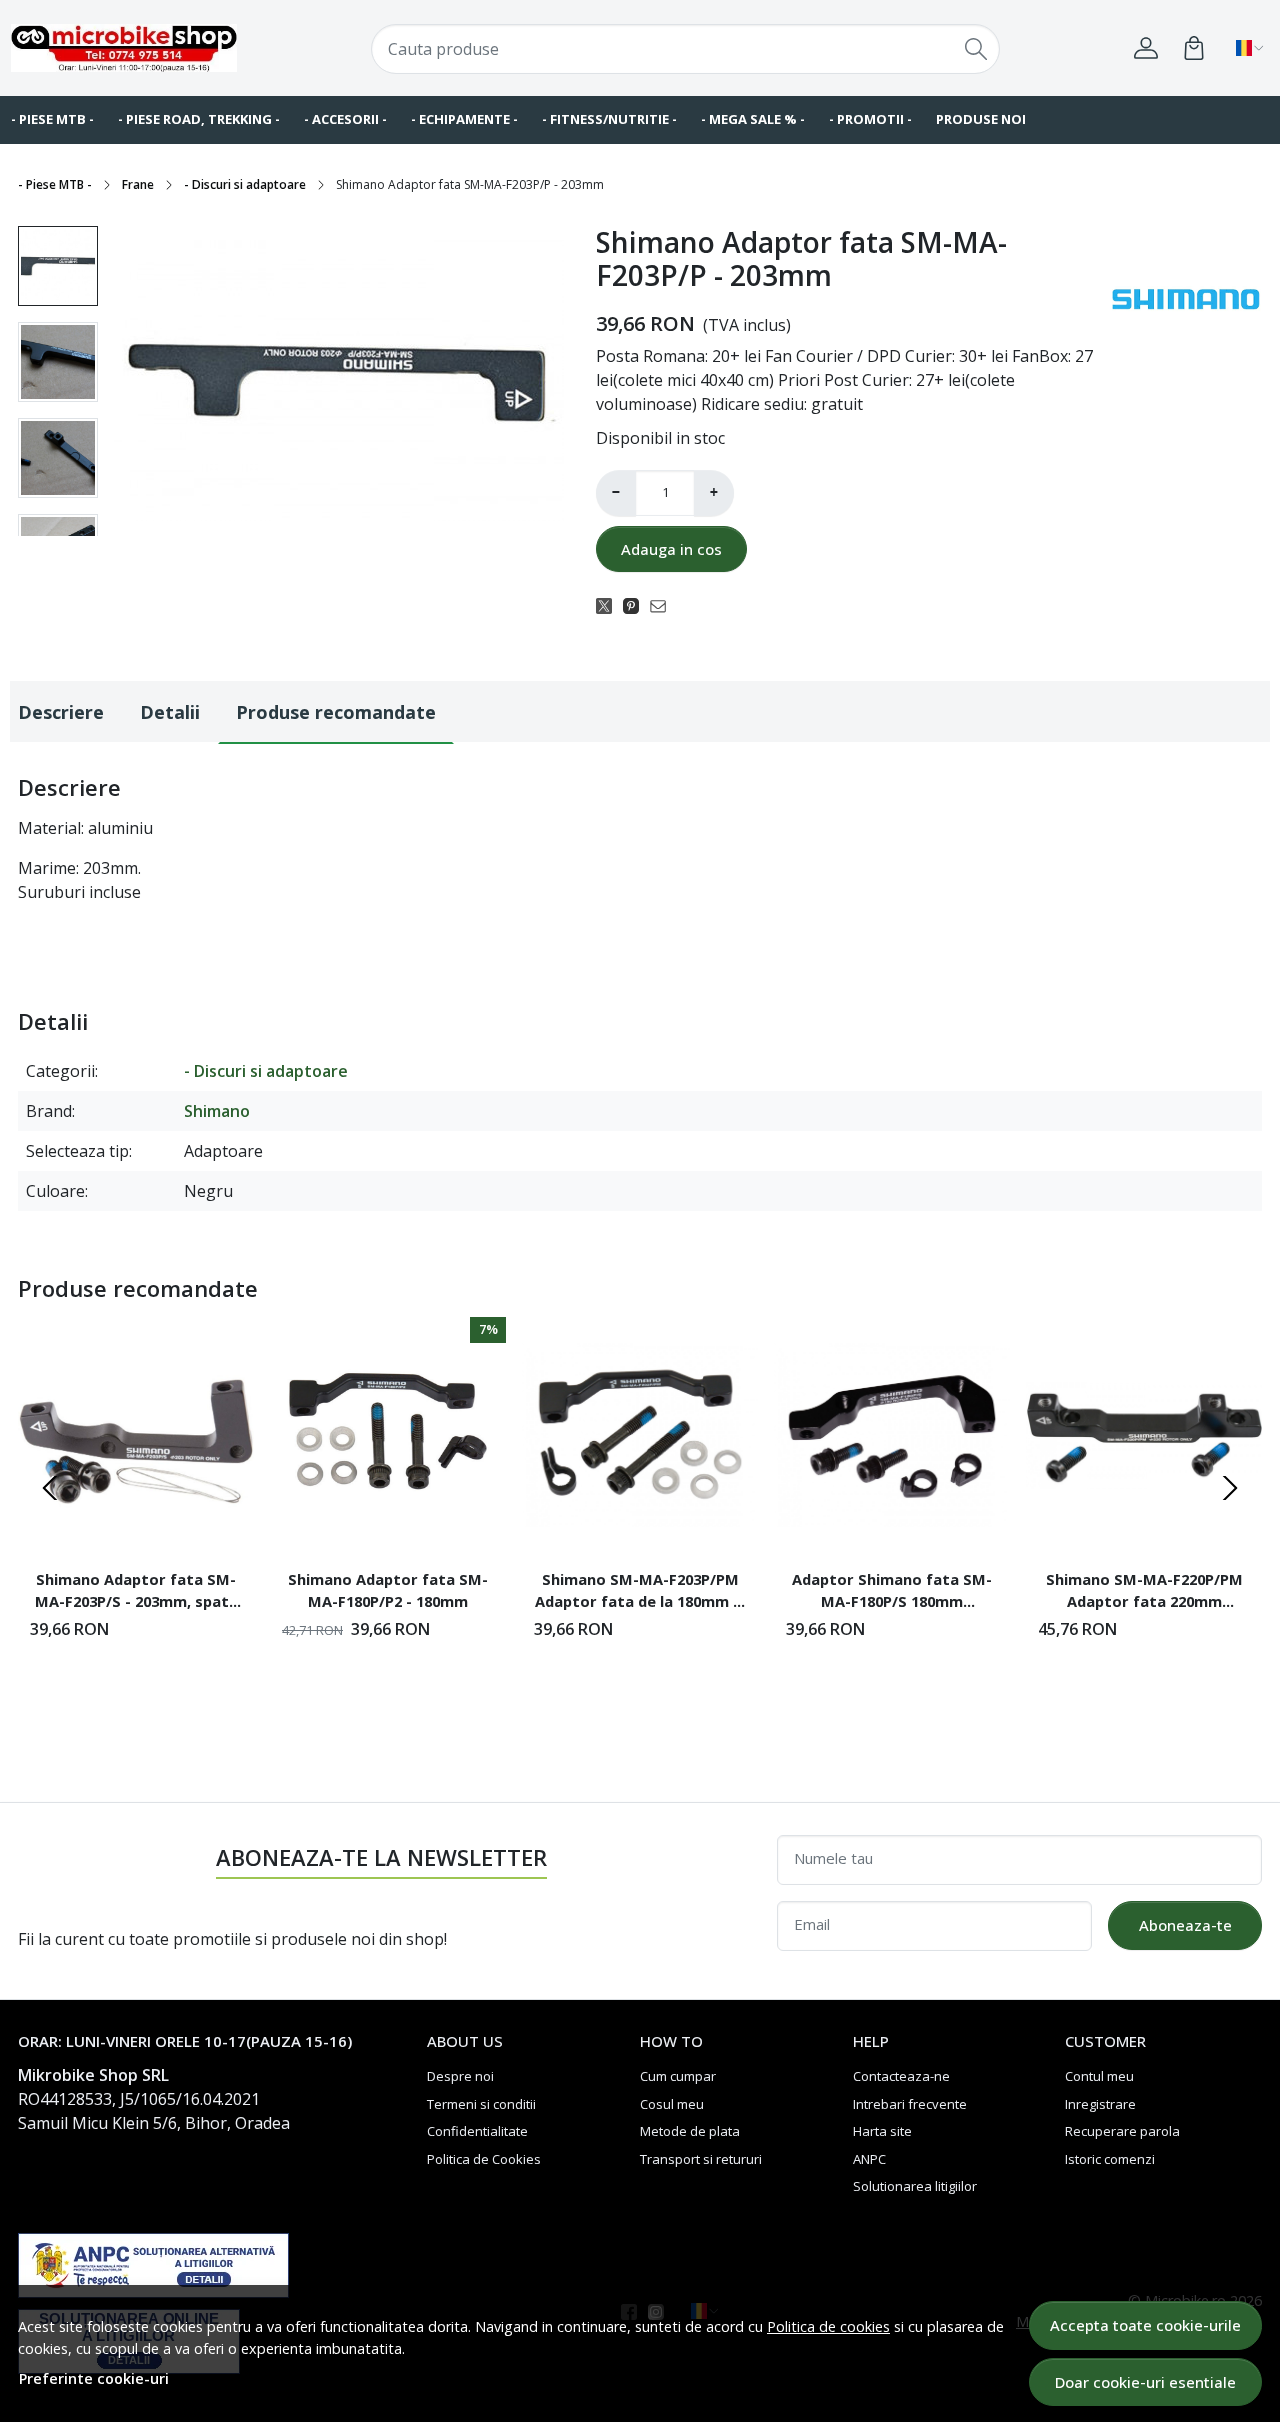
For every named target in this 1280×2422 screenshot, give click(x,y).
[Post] (609, 605)
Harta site (882, 2131)
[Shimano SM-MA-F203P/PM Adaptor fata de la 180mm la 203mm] (640, 1435)
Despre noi (460, 2076)
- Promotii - (870, 119)
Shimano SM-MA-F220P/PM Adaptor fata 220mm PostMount (1144, 1593)
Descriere (61, 712)
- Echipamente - (464, 119)
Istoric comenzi (1110, 2159)
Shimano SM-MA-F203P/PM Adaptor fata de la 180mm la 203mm (640, 1593)
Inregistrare (1100, 2104)
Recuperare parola (1122, 2131)
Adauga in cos (671, 549)
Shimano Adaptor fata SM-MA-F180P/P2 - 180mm (388, 1590)
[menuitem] (58, 266)
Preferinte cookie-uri (94, 2378)
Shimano (217, 1111)
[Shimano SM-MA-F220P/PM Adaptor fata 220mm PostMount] (1144, 1435)
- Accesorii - (345, 119)
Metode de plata (690, 2131)
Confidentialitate (477, 2131)
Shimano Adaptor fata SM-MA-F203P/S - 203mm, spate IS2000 (136, 1593)
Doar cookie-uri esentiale (1145, 2382)
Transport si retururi (701, 2159)
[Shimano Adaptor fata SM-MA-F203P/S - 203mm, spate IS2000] (136, 1435)
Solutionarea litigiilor (915, 2186)
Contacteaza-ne (901, 2076)
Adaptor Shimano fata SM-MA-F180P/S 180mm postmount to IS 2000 (892, 1593)
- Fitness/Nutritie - (609, 119)
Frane (138, 184)
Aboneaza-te (1185, 1925)
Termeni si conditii (481, 2104)
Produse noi (981, 119)
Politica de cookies (828, 2326)
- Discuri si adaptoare (245, 184)
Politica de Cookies (484, 2159)
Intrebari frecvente (910, 2104)
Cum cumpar (678, 2076)
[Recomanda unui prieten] (663, 605)
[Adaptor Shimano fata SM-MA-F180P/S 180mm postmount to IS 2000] (892, 1435)
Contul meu (1099, 2076)
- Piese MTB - (55, 184)
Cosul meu (672, 2104)
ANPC (869, 2159)
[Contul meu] (1146, 48)
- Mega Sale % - (753, 119)
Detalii (170, 712)
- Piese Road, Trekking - (199, 119)
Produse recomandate (336, 712)
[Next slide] (1230, 1488)
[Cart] (1194, 48)
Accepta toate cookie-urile (1145, 2325)
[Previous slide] (50, 1488)
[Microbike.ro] (124, 48)
